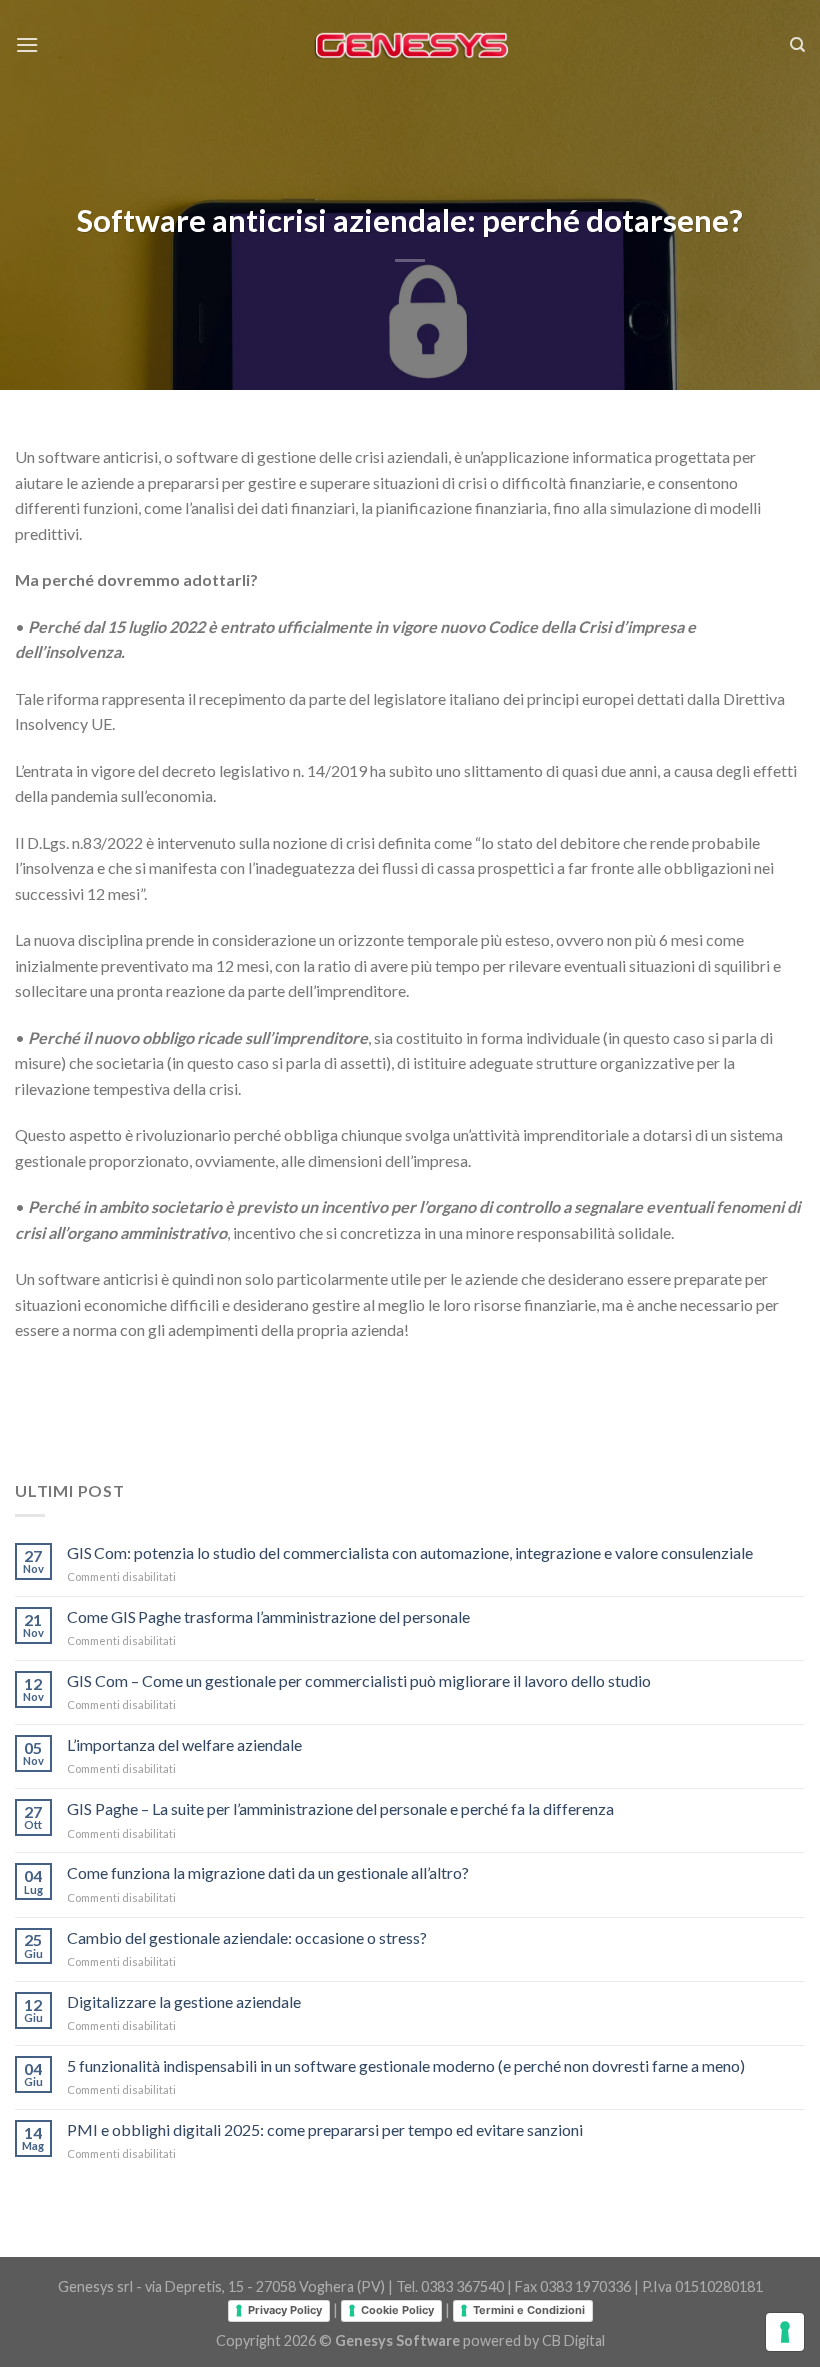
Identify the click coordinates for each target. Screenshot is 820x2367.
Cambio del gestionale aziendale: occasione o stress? (247, 1937)
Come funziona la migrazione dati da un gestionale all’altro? (268, 1872)
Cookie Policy (397, 2310)
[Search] (797, 45)
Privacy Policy (285, 2310)
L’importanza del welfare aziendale (184, 1744)
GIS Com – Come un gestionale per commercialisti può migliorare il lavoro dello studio (359, 1680)
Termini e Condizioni (529, 2310)
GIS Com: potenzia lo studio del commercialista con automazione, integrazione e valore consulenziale (410, 1552)
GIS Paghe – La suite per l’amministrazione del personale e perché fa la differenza (340, 1808)
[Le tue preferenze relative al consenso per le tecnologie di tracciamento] (785, 2332)
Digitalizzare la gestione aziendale (184, 2001)
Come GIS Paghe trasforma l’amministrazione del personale (268, 1616)
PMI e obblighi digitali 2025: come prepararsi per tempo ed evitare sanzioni (325, 2129)
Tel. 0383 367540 (450, 2286)
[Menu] (27, 44)
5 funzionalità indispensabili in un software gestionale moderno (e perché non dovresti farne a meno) (406, 2065)
